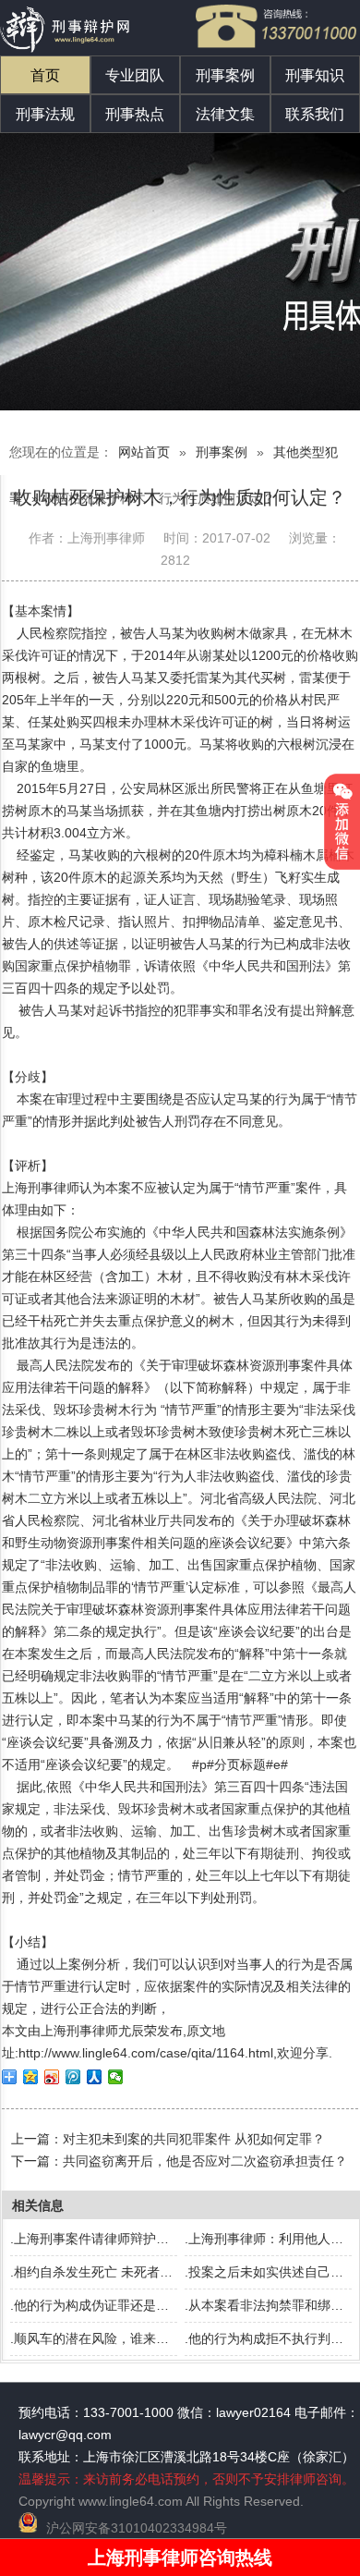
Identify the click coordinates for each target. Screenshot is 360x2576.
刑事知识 (315, 75)
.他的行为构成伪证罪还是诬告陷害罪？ (122, 2305)
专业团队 (135, 75)
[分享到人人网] (95, 2077)
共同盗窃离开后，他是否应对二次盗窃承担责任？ (205, 2161)
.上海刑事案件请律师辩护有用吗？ (109, 2239)
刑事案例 (225, 75)
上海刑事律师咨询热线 (180, 2558)
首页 (45, 75)
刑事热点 (135, 114)
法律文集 (225, 114)
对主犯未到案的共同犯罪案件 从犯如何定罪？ (194, 2139)
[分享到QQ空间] (31, 2077)
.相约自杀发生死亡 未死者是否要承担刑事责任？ (150, 2272)
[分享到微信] (116, 2077)
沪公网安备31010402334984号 (137, 2528)
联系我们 (315, 114)
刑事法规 (45, 114)
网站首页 (144, 452)
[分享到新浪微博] (52, 2077)
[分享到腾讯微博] (73, 2077)
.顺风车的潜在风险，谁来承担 (96, 2338)
